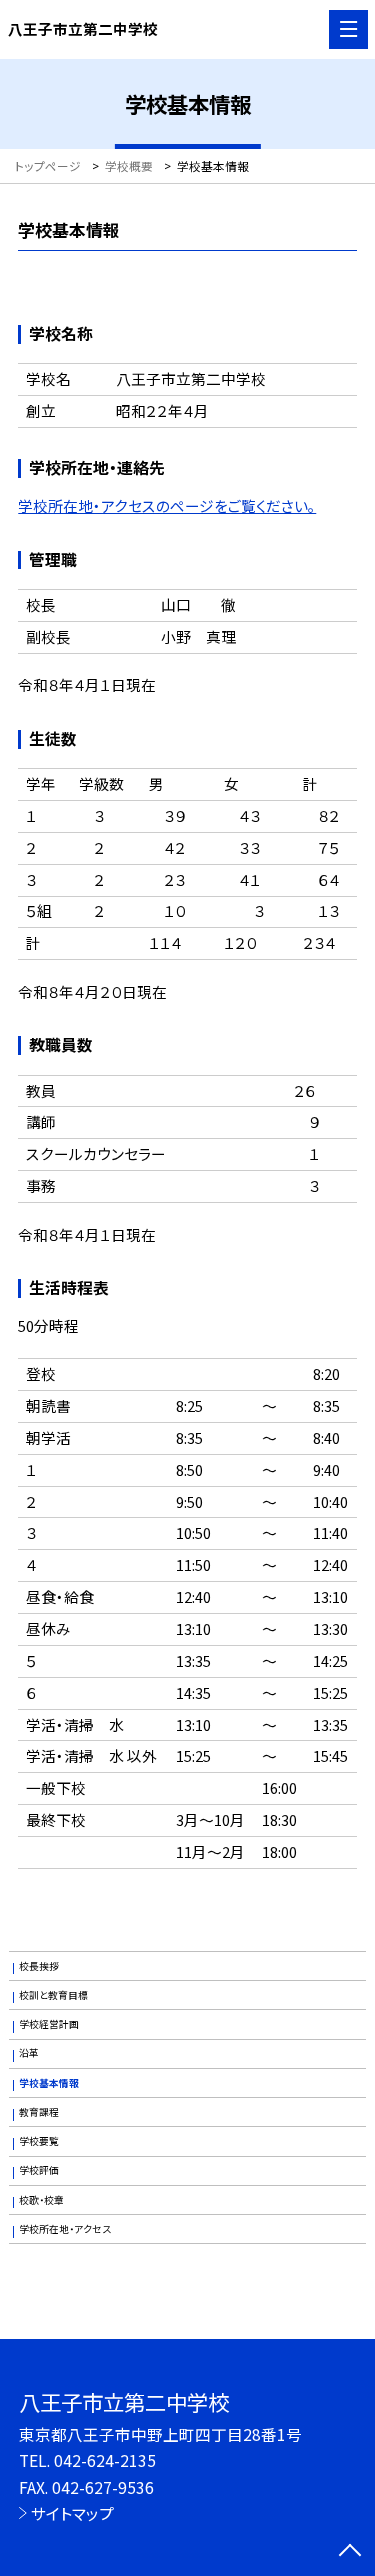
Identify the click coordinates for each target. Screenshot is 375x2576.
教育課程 (39, 2112)
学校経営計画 (49, 2024)
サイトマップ (72, 2513)
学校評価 (39, 2170)
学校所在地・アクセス (65, 2229)
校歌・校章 (41, 2200)
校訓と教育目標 (53, 1995)
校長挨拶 (39, 1966)
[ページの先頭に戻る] (350, 2552)
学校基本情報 (49, 2083)
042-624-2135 (105, 2460)
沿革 (29, 2053)
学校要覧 (39, 2141)
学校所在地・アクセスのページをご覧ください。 (167, 505)
